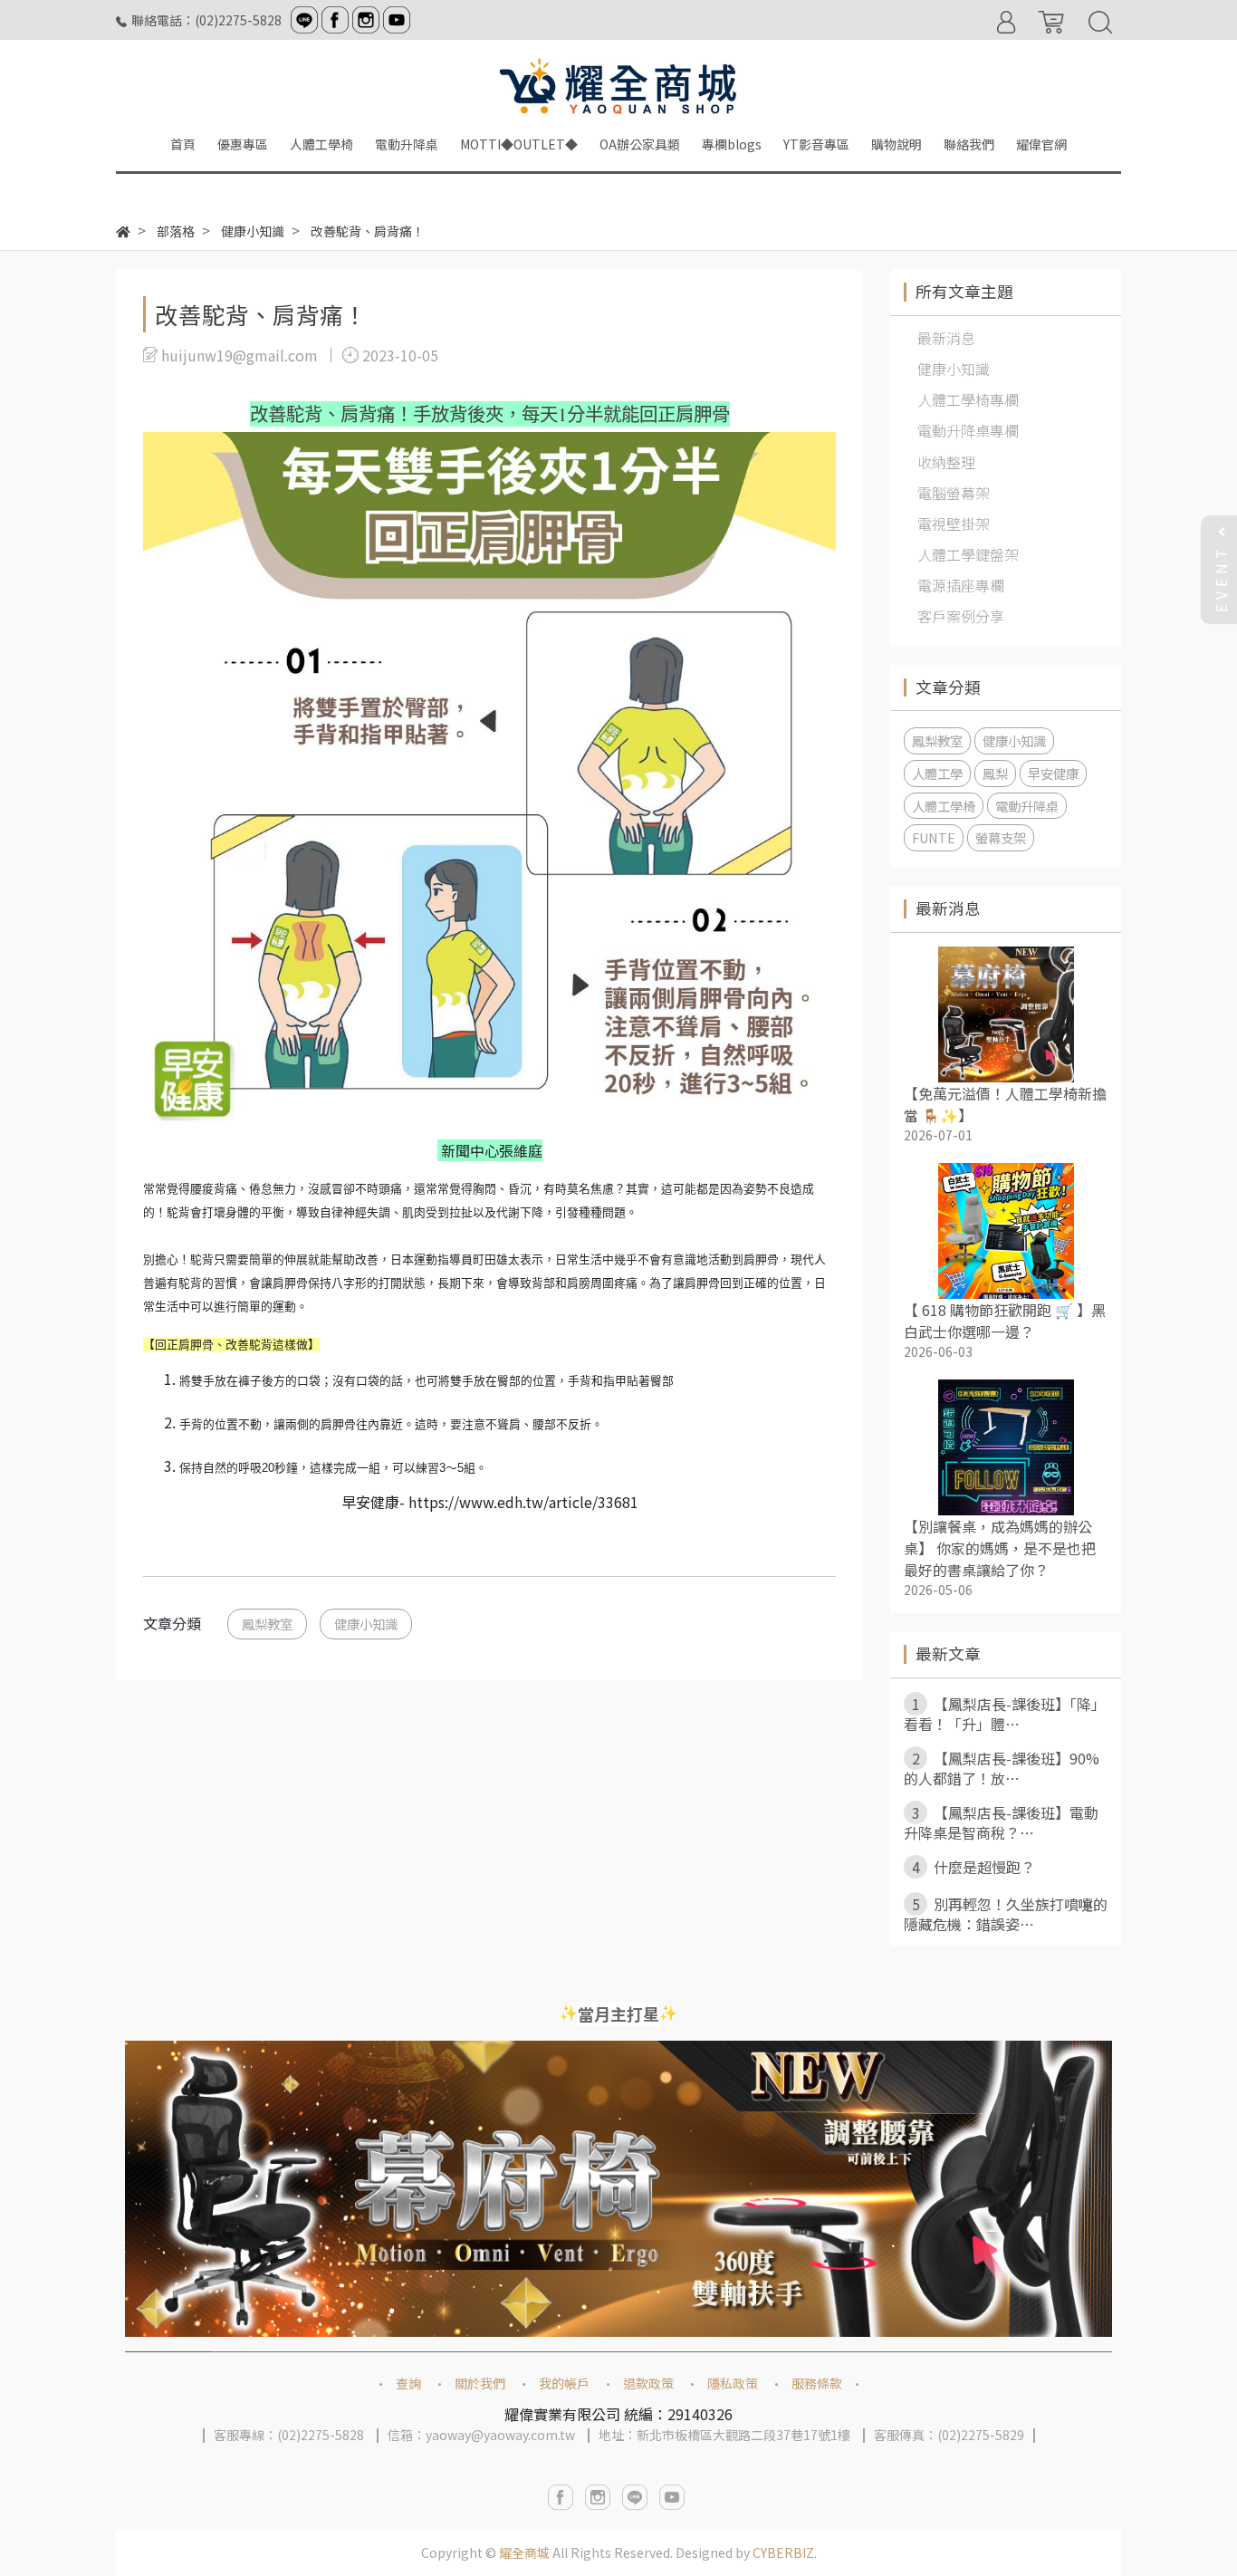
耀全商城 (524, 2552)
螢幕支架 (1001, 837)
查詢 (408, 2383)
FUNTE (934, 837)
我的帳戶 (564, 2383)
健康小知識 (366, 1624)
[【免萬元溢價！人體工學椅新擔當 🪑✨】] (1006, 1014)
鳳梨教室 (267, 1624)
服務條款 (817, 2383)
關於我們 (480, 2383)
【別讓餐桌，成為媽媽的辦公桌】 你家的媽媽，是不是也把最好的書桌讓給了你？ (1000, 1548)
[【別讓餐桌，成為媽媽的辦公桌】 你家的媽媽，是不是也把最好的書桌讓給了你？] (1006, 1447)
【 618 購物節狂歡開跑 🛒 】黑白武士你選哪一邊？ (1005, 1321)
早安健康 (1053, 773)
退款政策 (648, 2383)
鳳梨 (995, 773)
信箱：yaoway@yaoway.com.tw (481, 2435)
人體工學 (937, 773)
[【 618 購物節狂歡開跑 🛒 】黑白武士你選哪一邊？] (1006, 1231)
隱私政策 (733, 2383)
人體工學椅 (944, 806)
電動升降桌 (1027, 806)
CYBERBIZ (783, 2552)
